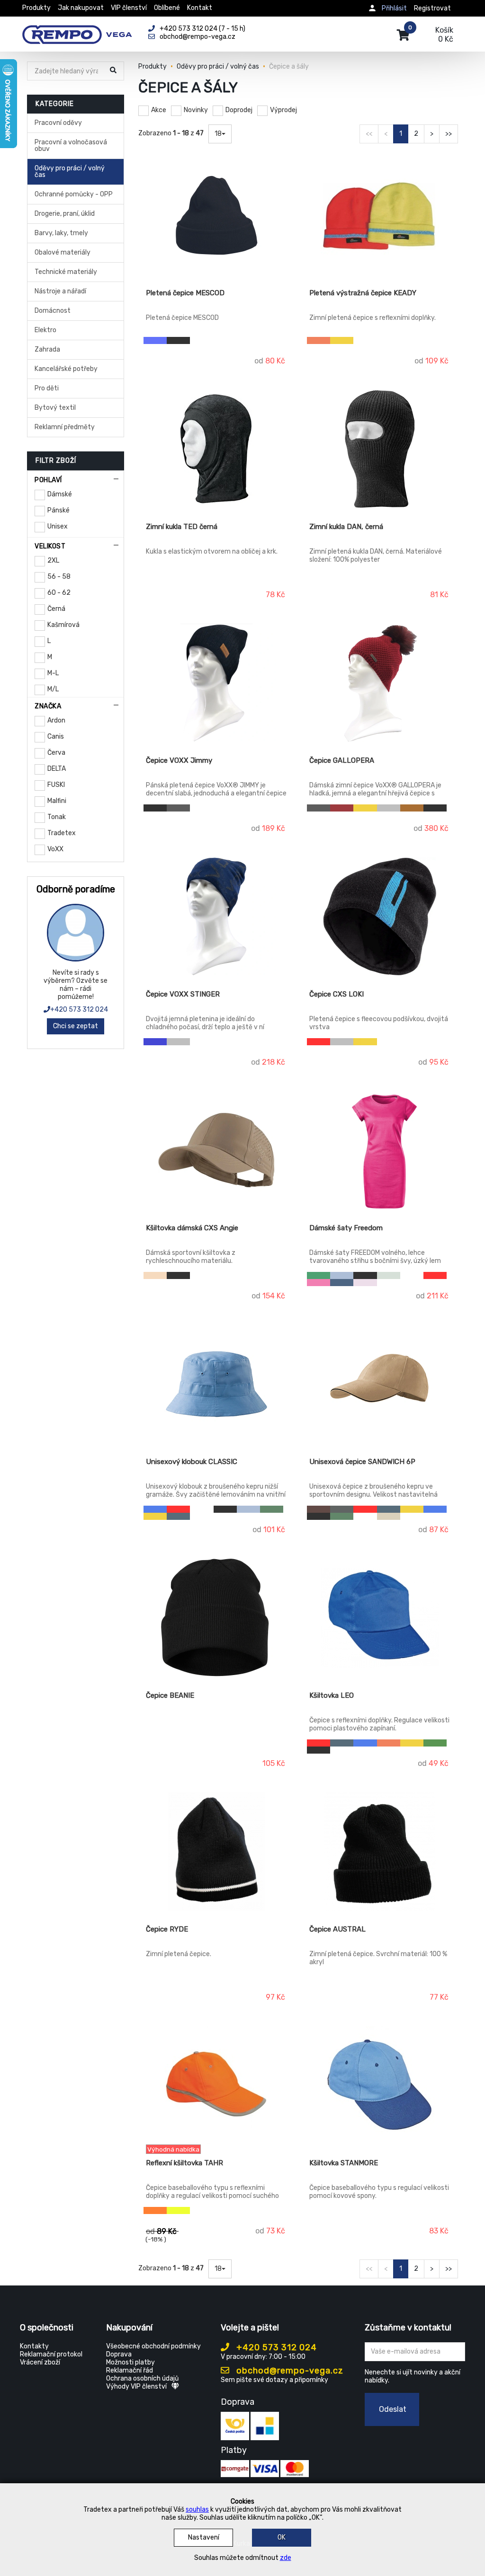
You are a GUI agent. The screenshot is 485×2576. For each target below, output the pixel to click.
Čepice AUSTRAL (337, 1929)
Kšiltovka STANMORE (344, 2163)
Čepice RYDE (167, 1929)
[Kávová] (319, 1509)
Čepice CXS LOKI (337, 994)
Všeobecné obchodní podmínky (153, 2346)
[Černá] (178, 340)
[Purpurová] (319, 1283)
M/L (53, 689)
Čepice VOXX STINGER (183, 994)
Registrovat (432, 8)
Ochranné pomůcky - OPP (74, 194)
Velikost (50, 546)
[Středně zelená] (319, 1275)
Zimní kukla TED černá (182, 527)
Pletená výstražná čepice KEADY (363, 293)
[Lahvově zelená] (272, 1509)
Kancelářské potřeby (66, 369)
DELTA (57, 769)
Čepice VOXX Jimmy (179, 760)
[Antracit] (178, 808)
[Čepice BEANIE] (216, 1618)
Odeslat (393, 2409)
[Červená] (435, 1275)
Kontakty (34, 2346)
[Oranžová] (319, 340)
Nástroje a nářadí (60, 291)
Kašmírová (63, 625)
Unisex (58, 526)
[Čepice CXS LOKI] (380, 917)
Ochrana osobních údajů (142, 2378)
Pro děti (47, 388)
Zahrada (47, 349)
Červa (56, 753)
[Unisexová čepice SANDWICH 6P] (380, 1384)
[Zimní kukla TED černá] (216, 449)
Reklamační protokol (51, 2354)
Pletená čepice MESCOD (185, 293)
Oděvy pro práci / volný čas (70, 172)
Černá (56, 609)
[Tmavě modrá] (155, 1042)
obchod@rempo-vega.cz (289, 2371)
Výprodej (283, 110)
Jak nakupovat (81, 8)
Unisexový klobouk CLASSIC (192, 1462)
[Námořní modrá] (178, 1516)
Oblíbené (167, 8)
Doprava (119, 2354)
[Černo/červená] (319, 1042)
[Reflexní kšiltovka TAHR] (216, 2085)
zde (286, 2558)
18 (218, 134)
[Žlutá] (342, 340)
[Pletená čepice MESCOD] (216, 215)
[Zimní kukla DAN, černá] (380, 449)
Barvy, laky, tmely (61, 233)
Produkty (36, 8)
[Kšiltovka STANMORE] (380, 2085)
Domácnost (53, 311)
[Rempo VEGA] (77, 29)
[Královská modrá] (155, 1509)
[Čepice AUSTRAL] (380, 1852)
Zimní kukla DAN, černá (346, 527)
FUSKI (56, 785)
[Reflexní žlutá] (178, 2210)
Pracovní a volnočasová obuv (71, 146)
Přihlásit (394, 8)
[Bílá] (319, 815)
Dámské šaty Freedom (346, 1228)
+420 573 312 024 (79, 1010)
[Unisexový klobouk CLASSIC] (216, 1384)
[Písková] (389, 1516)
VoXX (55, 849)
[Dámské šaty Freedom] (380, 1150)
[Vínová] (342, 808)
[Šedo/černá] (342, 1042)
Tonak (57, 817)
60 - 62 (59, 593)
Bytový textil (55, 408)
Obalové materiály (63, 252)
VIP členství (129, 8)
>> (449, 134)
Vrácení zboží (40, 2362)
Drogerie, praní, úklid (65, 214)
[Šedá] (389, 808)
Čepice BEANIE (170, 1695)
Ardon (56, 720)
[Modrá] (155, 340)
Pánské (58, 510)
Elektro (45, 330)
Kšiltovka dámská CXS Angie (192, 1228)
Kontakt (200, 8)
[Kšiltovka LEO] (380, 1618)
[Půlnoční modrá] (342, 1283)
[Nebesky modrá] (342, 1275)
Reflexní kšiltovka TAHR (184, 2163)
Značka (48, 706)
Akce (159, 110)
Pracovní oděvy (58, 123)
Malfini (57, 801)
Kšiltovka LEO (332, 1695)
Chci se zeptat (76, 1026)
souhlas (197, 2510)
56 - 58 (59, 577)
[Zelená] (435, 1743)
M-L (53, 673)
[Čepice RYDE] (216, 1852)
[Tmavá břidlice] (342, 1509)
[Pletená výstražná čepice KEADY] (380, 215)
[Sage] (389, 1275)
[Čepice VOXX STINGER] (216, 917)
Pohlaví (48, 480)
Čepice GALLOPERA (342, 760)
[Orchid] (365, 1283)
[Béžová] (155, 1275)
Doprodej (239, 110)
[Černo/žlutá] (365, 1042)
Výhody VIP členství (136, 2386)
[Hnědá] (412, 808)
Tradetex (62, 833)
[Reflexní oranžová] (155, 2210)
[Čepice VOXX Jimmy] (216, 683)
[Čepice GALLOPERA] (380, 683)
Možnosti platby (130, 2362)
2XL (53, 560)
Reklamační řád (130, 2370)
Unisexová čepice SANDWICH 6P (362, 1462)
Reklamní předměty (65, 427)
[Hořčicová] (365, 808)
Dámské (60, 494)
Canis (56, 737)
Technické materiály (66, 272)
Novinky (196, 110)
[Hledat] (114, 72)
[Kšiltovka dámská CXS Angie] (216, 1150)
